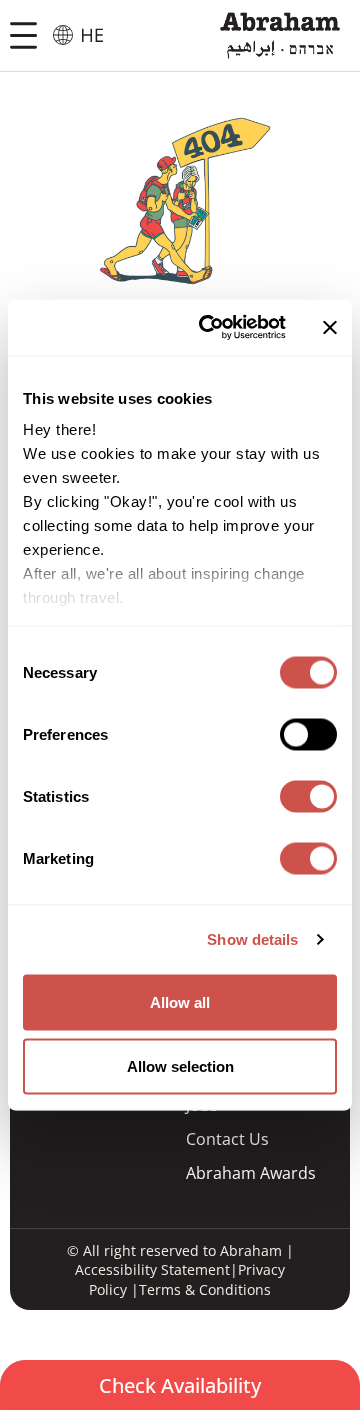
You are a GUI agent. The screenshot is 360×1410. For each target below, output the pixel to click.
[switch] (308, 734)
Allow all (180, 1001)
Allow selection (180, 1065)
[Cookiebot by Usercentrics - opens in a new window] (211, 328)
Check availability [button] (180, 1385)
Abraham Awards (251, 1173)
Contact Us (227, 1139)
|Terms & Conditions (199, 1289)
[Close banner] (330, 327)
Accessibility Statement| (156, 1269)
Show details (252, 939)
